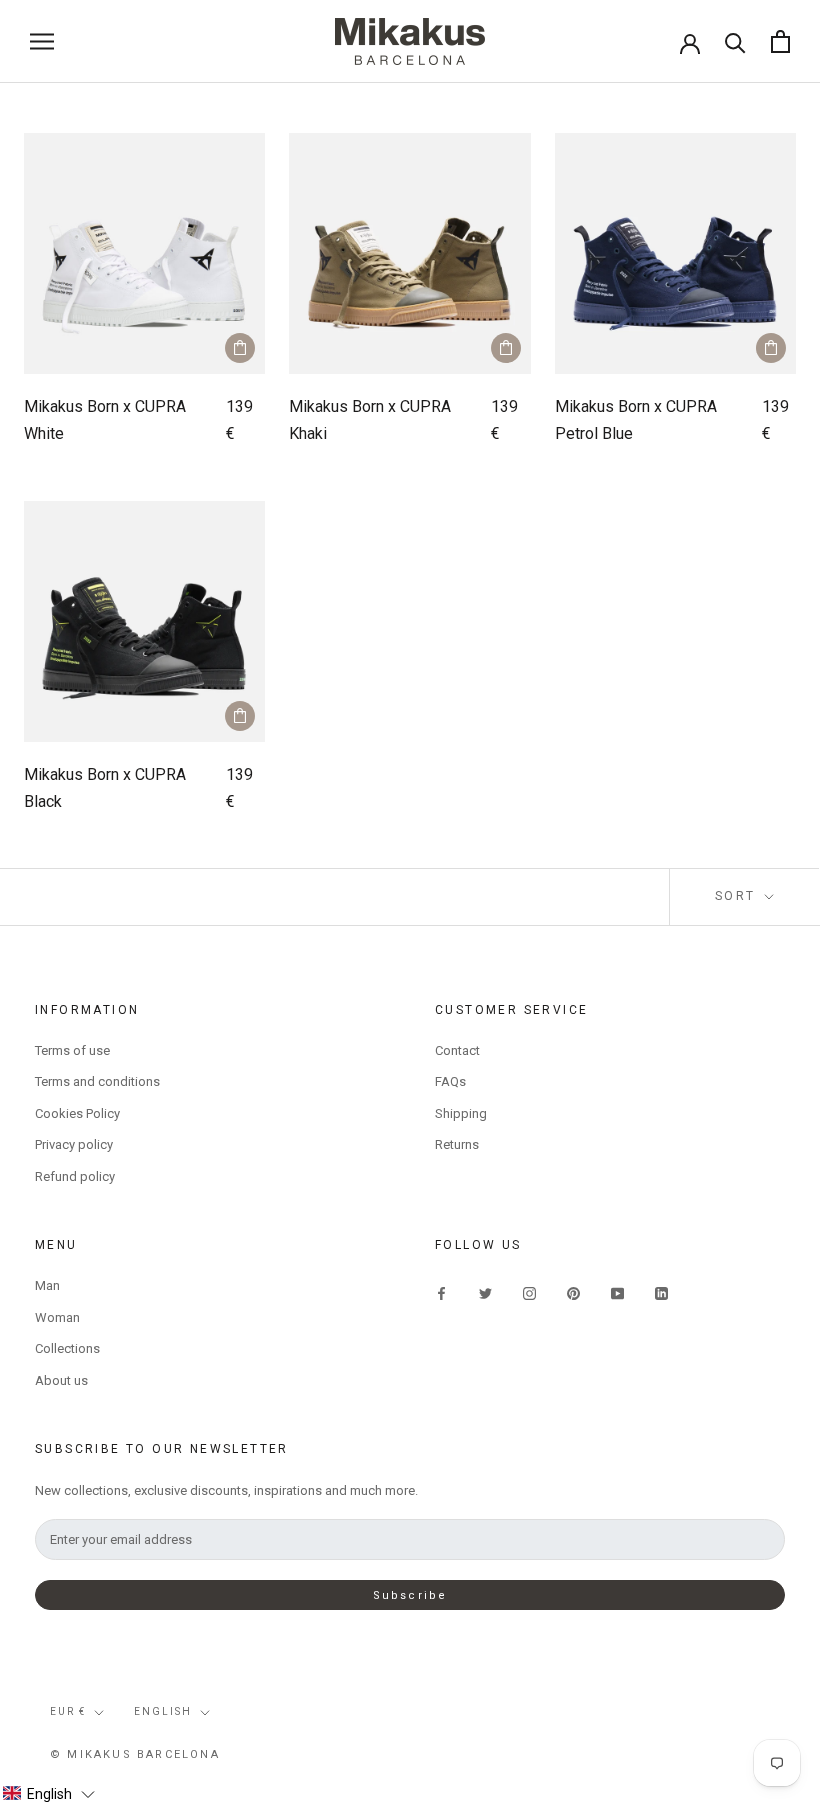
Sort (738, 896)
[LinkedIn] (661, 1292)
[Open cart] (780, 41)
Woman (57, 1317)
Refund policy (75, 1176)
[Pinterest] (573, 1292)
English (163, 1711)
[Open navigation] (42, 41)
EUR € (68, 1711)
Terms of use (72, 1050)
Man (47, 1285)
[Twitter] (485, 1292)
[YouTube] (617, 1292)
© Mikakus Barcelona (135, 1754)
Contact (457, 1050)
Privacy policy (74, 1144)
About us (61, 1380)
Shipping (461, 1113)
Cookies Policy (77, 1113)
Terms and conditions (97, 1081)
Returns (457, 1144)
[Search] (735, 41)
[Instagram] (529, 1292)
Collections (67, 1348)
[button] (48, 1794)
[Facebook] (441, 1292)
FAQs (450, 1081)
